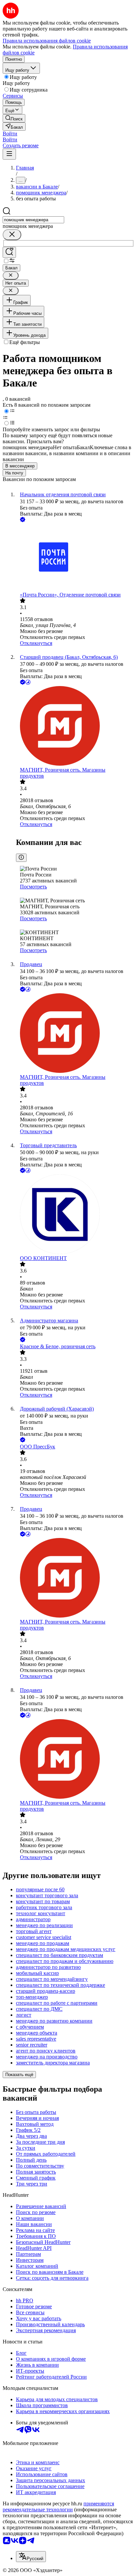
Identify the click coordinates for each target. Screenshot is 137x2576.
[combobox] (33, 220)
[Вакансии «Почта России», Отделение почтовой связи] (75, 558)
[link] (14, 118)
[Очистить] (12, 235)
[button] (10, 134)
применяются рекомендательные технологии (58, 2506)
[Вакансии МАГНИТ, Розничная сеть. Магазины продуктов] (75, 727)
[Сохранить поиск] (9, 252)
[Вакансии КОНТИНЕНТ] (75, 1215)
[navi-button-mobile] (9, 154)
